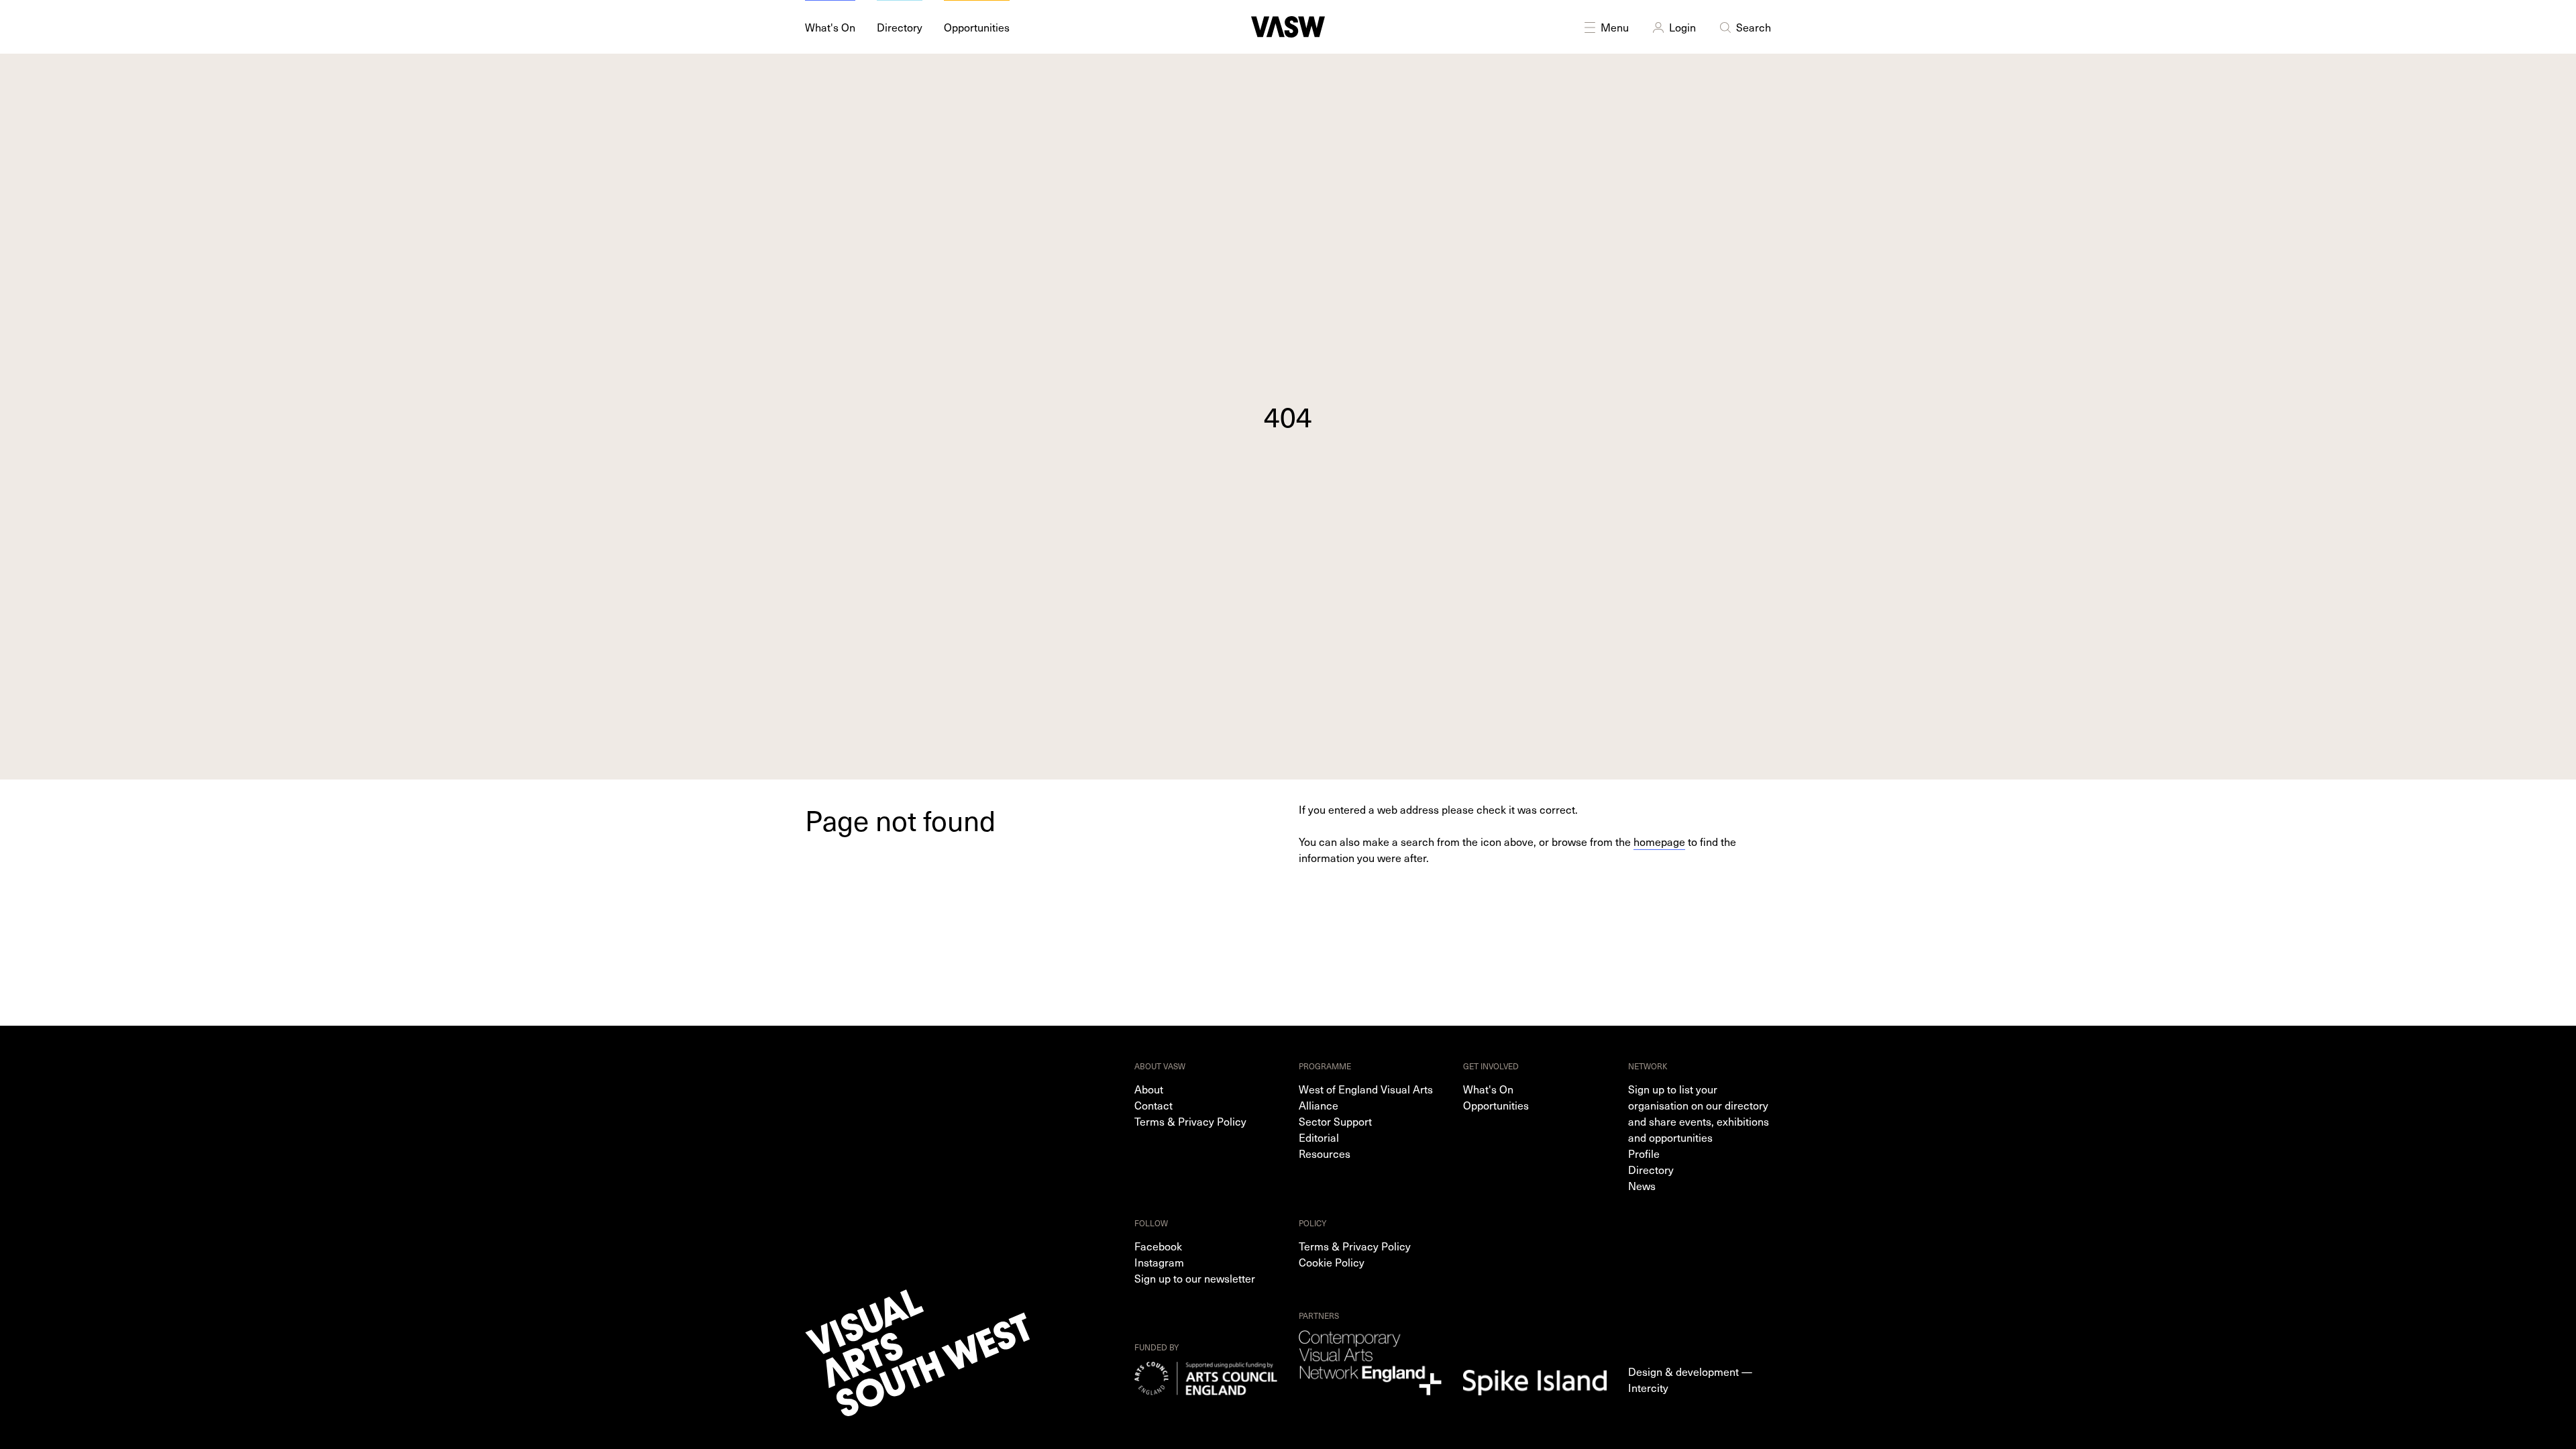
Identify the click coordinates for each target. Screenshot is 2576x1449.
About (1149, 1089)
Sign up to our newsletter (1195, 1278)
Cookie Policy (1332, 1262)
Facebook (1158, 1246)
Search (1754, 27)
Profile (1644, 1153)
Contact (1153, 1105)
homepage (1659, 841)
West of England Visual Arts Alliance (1366, 1097)
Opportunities (1496, 1105)
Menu (1615, 27)
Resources (1325, 1153)
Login (1682, 27)
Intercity (1648, 1387)
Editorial (1319, 1137)
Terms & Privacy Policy (1190, 1121)
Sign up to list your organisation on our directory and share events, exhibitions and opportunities (1699, 1113)
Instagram (1159, 1262)
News (1642, 1185)
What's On (1488, 1089)
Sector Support (1335, 1121)
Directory (1651, 1169)
